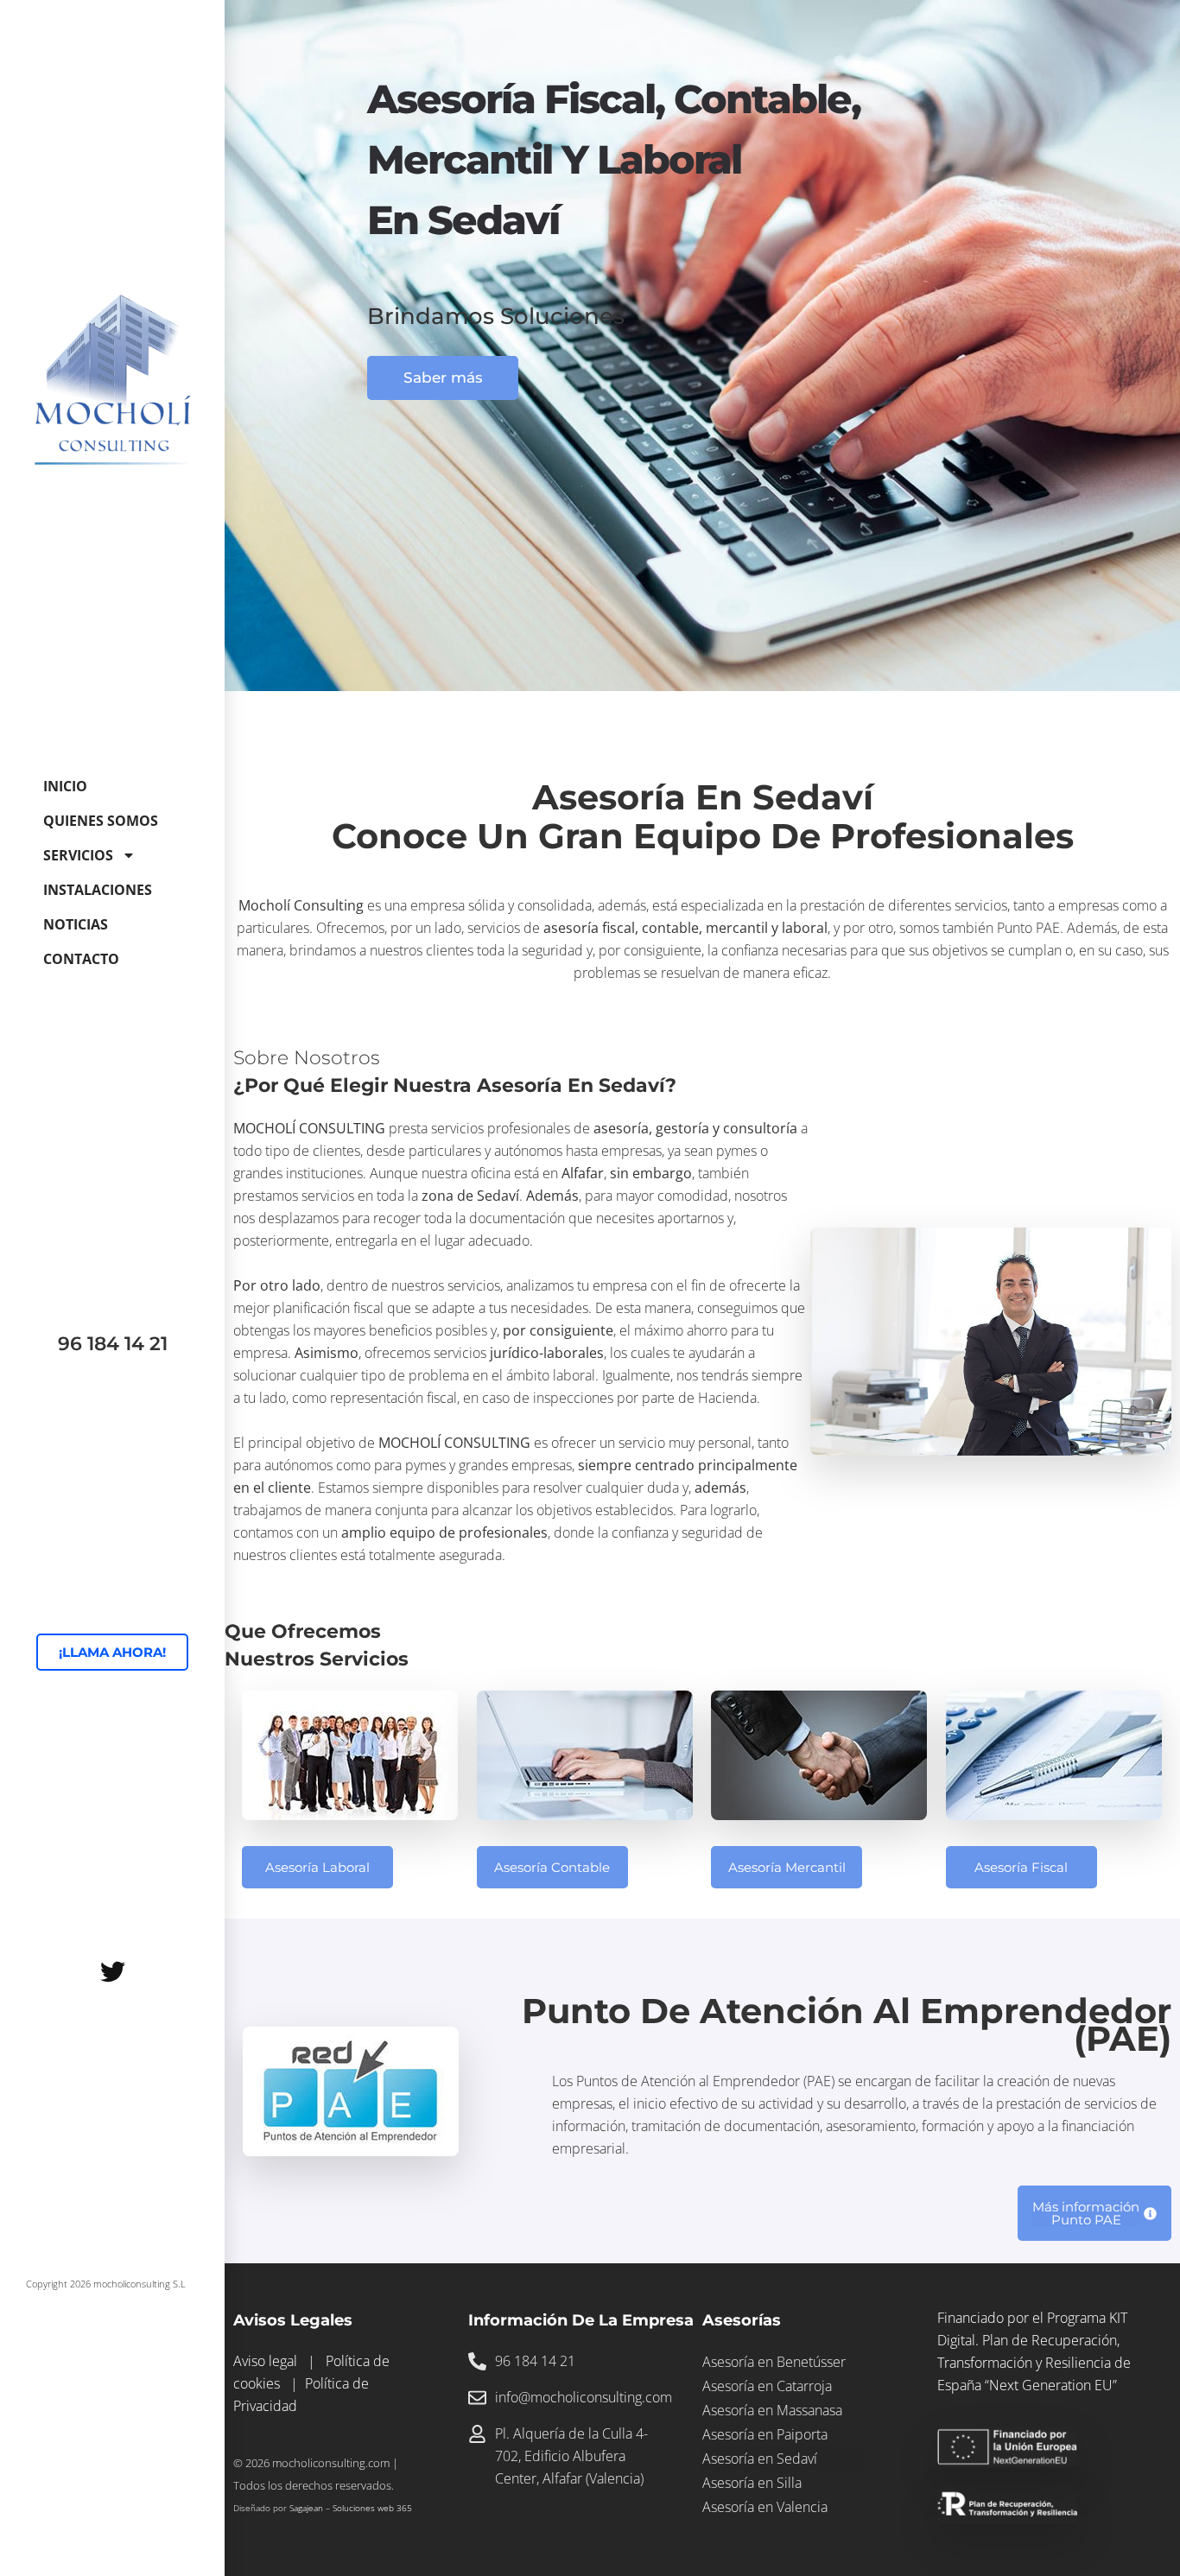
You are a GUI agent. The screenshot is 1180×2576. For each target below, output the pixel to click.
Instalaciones (98, 890)
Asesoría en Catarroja (767, 2386)
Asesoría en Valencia (765, 2507)
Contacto (81, 959)
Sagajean (306, 2508)
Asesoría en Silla (752, 2483)
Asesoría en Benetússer (774, 2362)
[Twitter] (112, 1972)
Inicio (65, 786)
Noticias (76, 924)
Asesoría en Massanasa (772, 2410)
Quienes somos (101, 821)
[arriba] (1132, 2522)
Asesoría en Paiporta (765, 2434)
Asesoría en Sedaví (760, 2459)
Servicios (78, 855)
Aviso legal (265, 2361)
